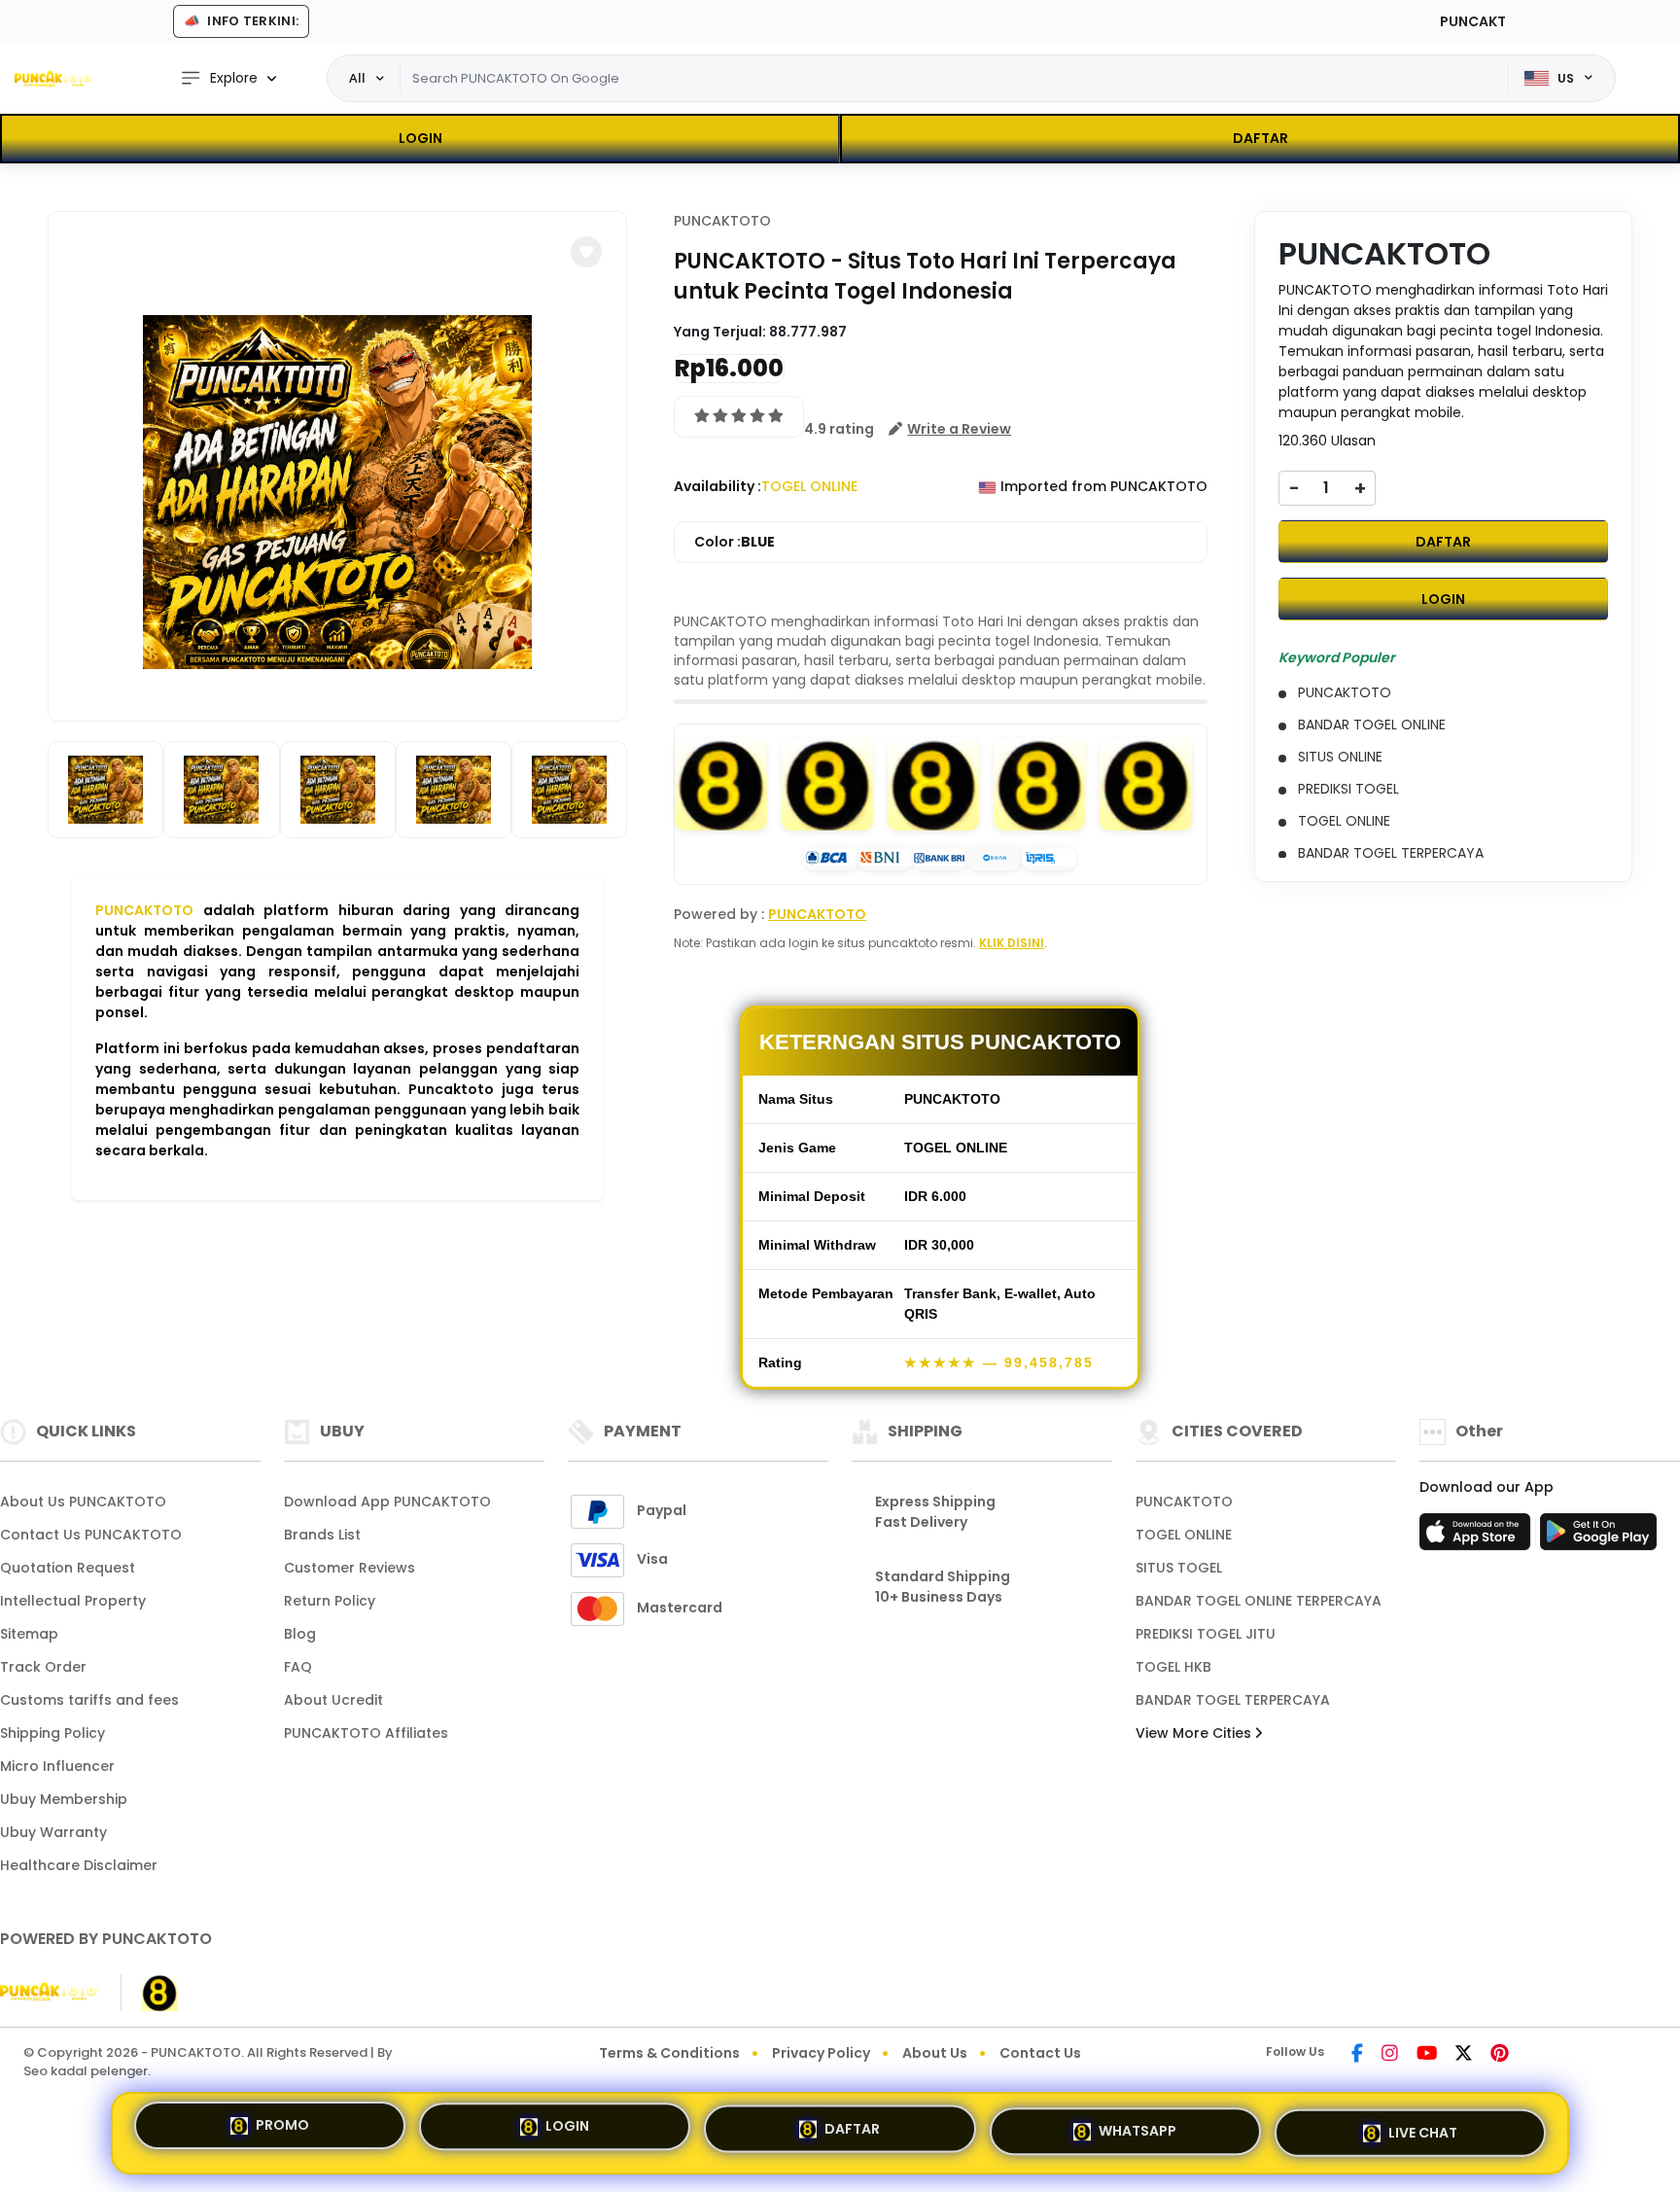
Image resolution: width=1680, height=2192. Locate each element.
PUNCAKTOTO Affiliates (366, 1733)
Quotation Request (68, 1568)
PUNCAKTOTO (144, 910)
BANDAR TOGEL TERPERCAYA (1233, 1700)
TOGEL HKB (1173, 1667)
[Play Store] (1598, 1538)
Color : (735, 542)
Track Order (43, 1667)
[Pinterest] (1500, 2055)
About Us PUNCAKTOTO (83, 1502)
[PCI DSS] (49, 1993)
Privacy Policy (821, 2053)
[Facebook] (1357, 2055)
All (357, 78)
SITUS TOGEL (1179, 1568)
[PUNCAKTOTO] (53, 79)
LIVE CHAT (1423, 2125)
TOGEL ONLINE (1184, 1535)
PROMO (282, 2131)
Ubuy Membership (64, 1799)
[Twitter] (1464, 2055)
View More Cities (1195, 1733)
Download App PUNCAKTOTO (387, 1502)
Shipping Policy (52, 1733)
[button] (586, 252)
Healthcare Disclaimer (79, 1865)
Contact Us (1040, 2053)
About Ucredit (333, 1700)
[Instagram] (1390, 2055)
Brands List (322, 1535)
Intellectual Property (73, 1601)
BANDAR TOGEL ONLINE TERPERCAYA (1259, 1601)
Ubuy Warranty (53, 1832)
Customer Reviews (350, 1568)
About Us (935, 2053)
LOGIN (420, 138)
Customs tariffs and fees (89, 1700)
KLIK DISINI (1012, 943)
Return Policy (330, 1601)
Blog (300, 1634)
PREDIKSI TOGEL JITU (1206, 1634)
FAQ (298, 1667)
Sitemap (29, 1634)
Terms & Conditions (669, 2053)
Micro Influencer (57, 1766)
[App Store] (1478, 1538)
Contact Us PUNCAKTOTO (91, 1535)
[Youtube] (1427, 2055)
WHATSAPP (1137, 2125)
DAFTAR (1260, 138)
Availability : (717, 486)
